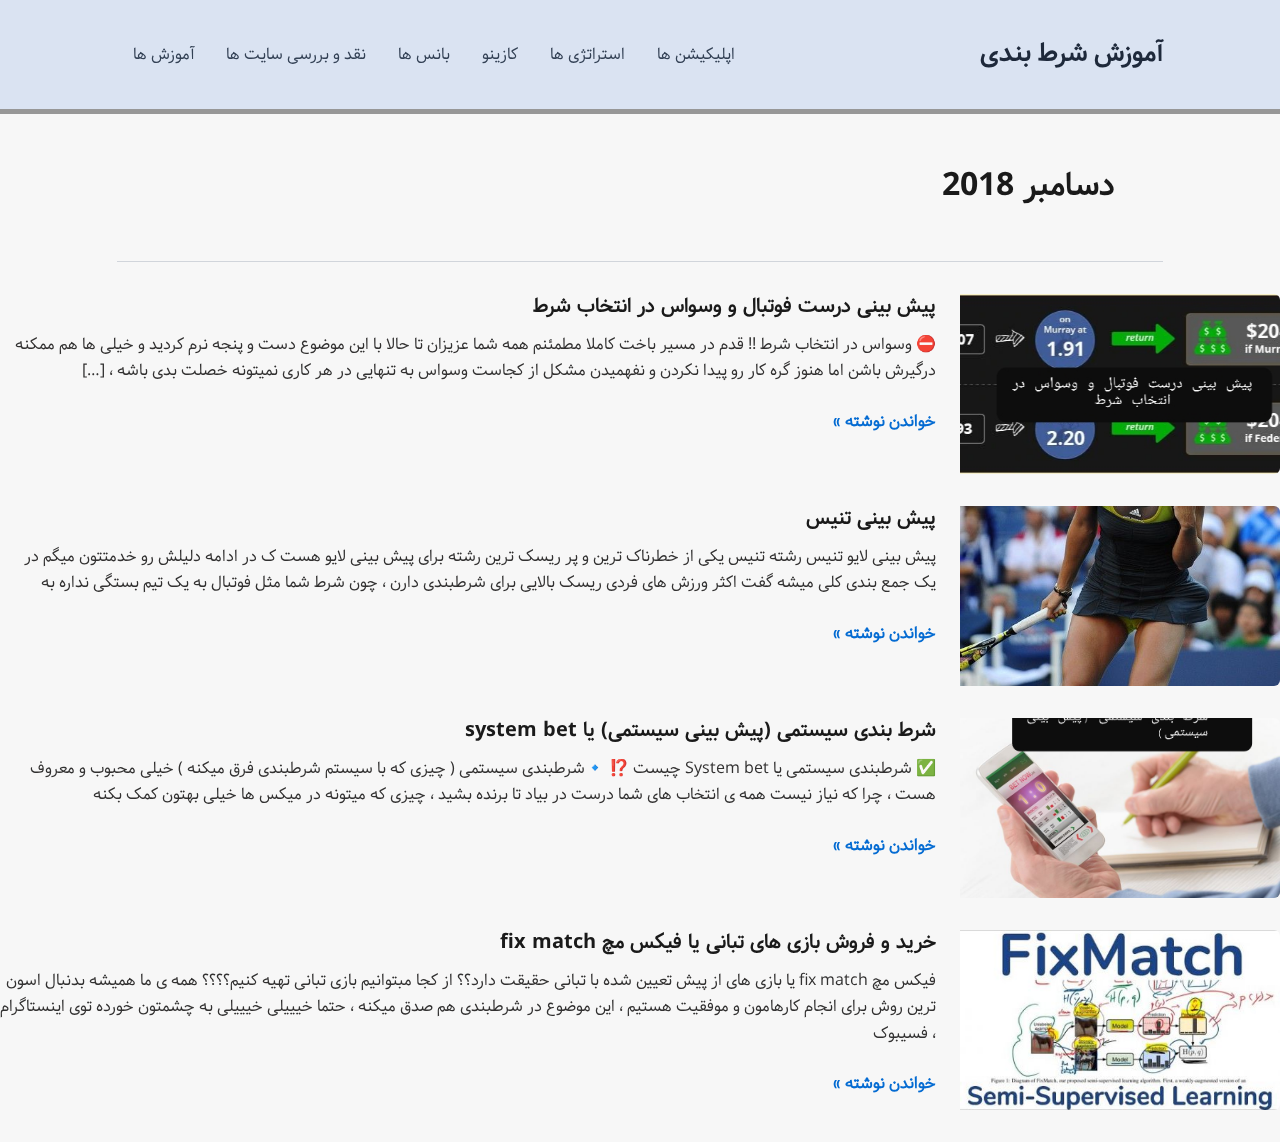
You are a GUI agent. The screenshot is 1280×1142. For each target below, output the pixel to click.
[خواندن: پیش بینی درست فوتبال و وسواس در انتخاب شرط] (1120, 383)
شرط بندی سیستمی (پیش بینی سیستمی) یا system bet (700, 730)
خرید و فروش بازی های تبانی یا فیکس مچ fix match (718, 942)
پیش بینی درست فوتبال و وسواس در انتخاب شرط (734, 306)
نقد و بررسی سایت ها (296, 54)
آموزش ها (163, 54)
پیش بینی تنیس (871, 518)
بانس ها (424, 54)
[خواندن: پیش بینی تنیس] (1120, 595)
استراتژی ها (587, 54)
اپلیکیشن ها (696, 54)
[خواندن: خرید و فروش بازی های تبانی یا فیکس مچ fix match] (1120, 1019)
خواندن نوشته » (884, 422)
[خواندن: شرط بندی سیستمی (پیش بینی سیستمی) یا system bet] (1120, 807)
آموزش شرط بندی (1071, 54)
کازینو (500, 54)
